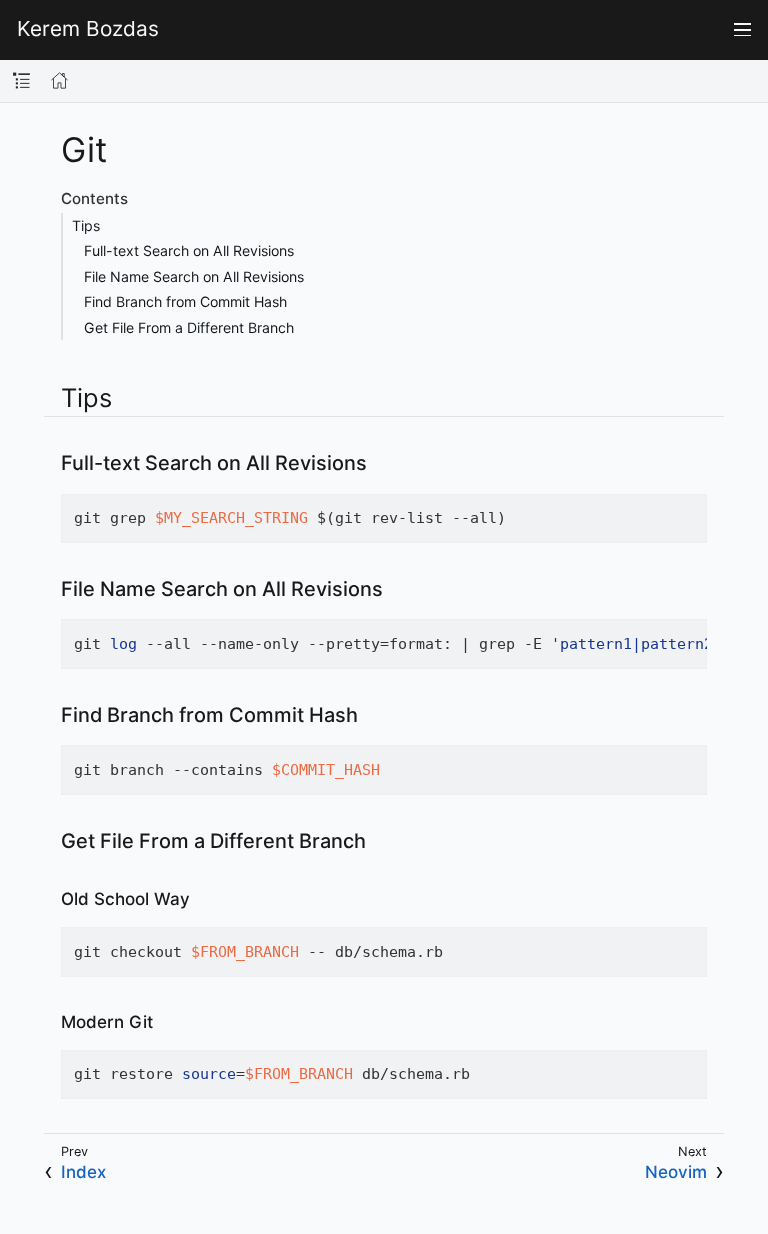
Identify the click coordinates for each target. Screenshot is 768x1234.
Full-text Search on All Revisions (189, 250)
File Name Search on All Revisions (194, 276)
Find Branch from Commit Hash (185, 301)
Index (83, 1172)
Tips (86, 225)
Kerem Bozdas (88, 29)
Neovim (676, 1172)
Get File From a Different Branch (189, 327)
